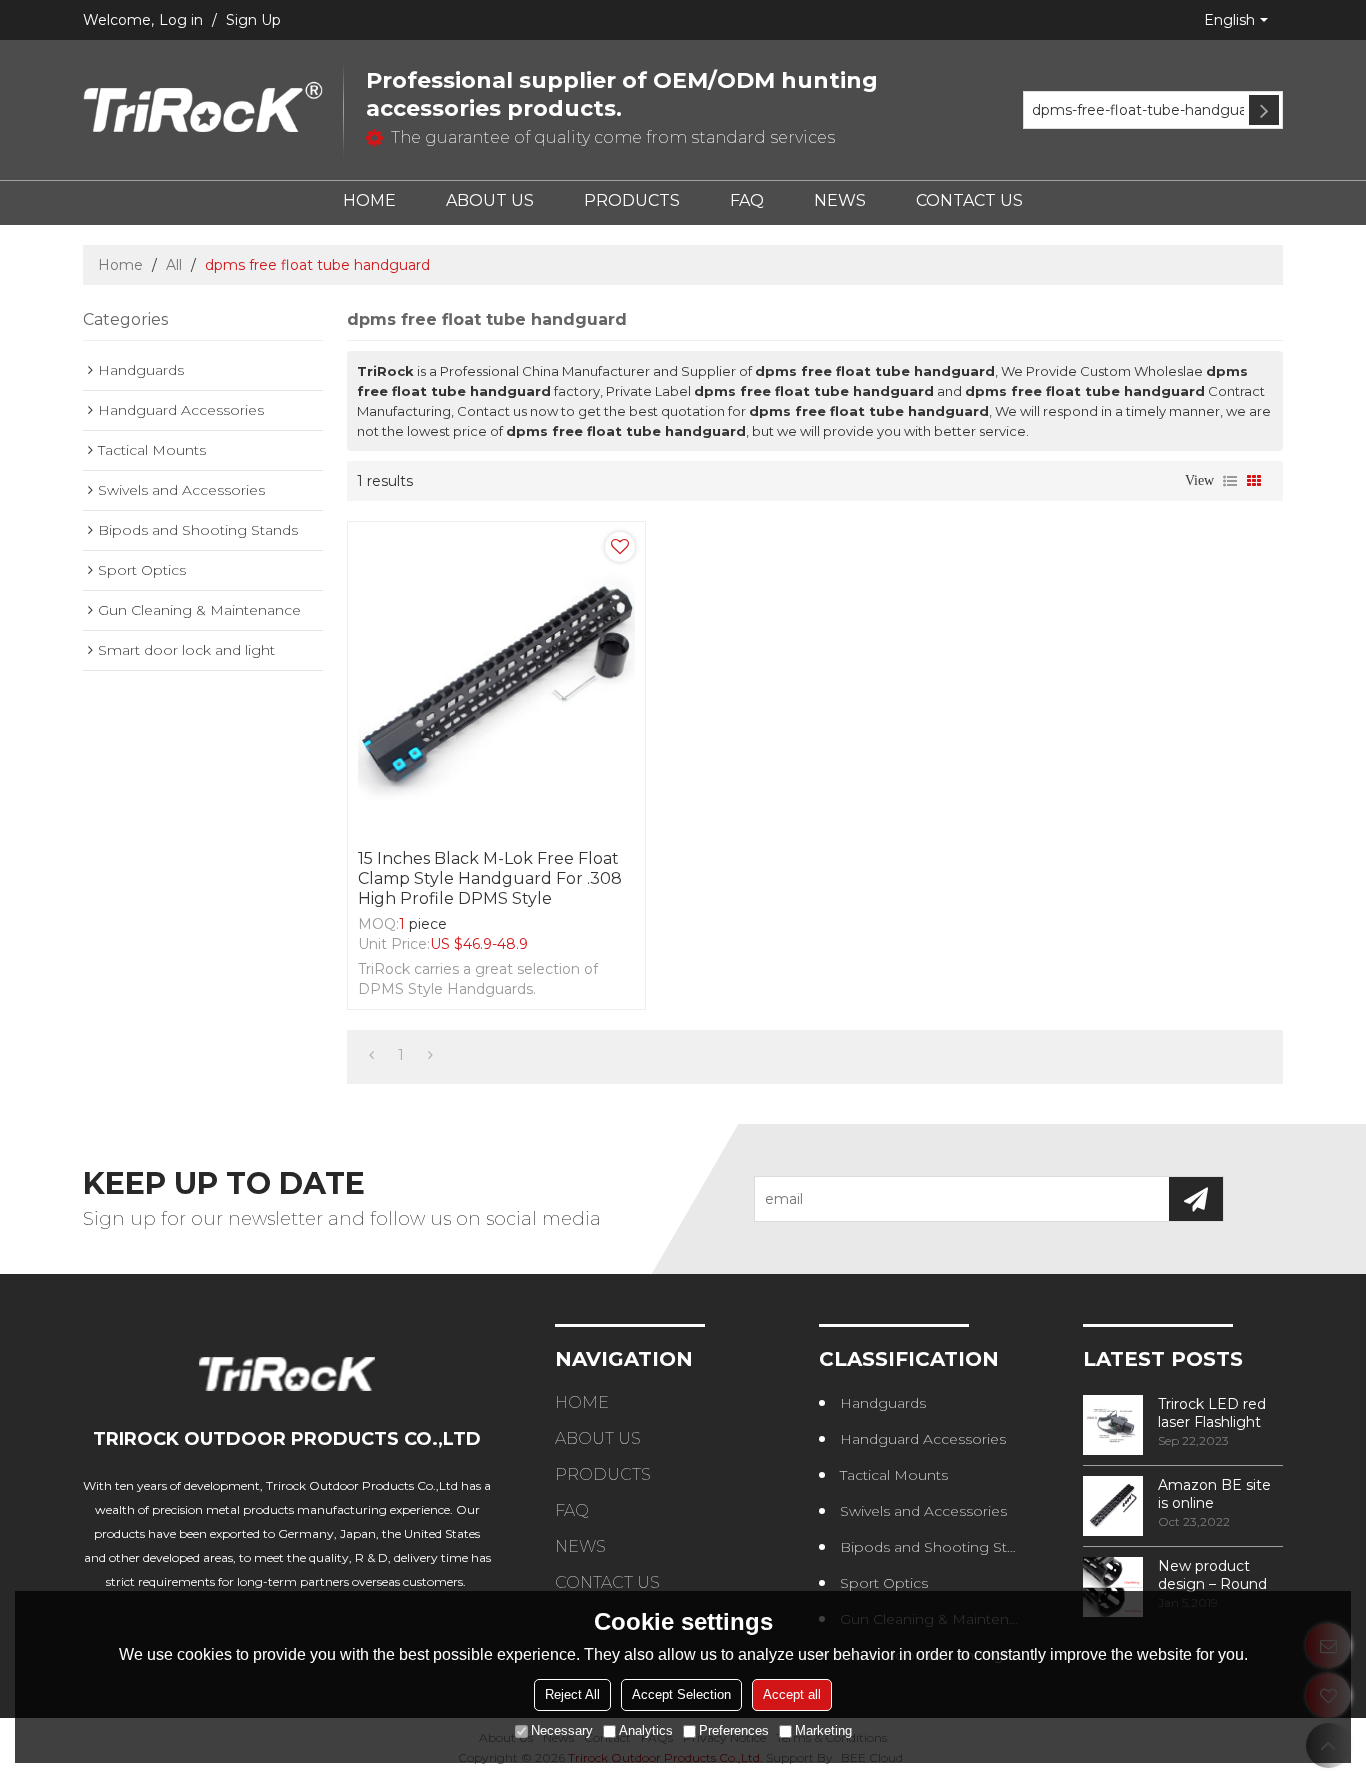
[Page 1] (371, 1055)
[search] (1264, 110)
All (174, 265)
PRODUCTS (632, 200)
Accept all (792, 1694)
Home (120, 265)
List (1230, 481)
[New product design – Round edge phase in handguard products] (1113, 1587)
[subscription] (1196, 1199)
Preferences (734, 1730)
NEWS (840, 200)
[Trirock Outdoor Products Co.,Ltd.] (203, 109)
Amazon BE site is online (1214, 1494)
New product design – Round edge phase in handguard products (1212, 1575)
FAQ (747, 200)
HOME (369, 200)
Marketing (823, 1730)
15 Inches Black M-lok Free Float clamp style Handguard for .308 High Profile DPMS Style (490, 878)
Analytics (646, 1730)
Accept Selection (681, 1694)
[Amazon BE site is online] (1113, 1506)
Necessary (562, 1730)
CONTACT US (969, 200)
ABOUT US (490, 200)
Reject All (572, 1694)
